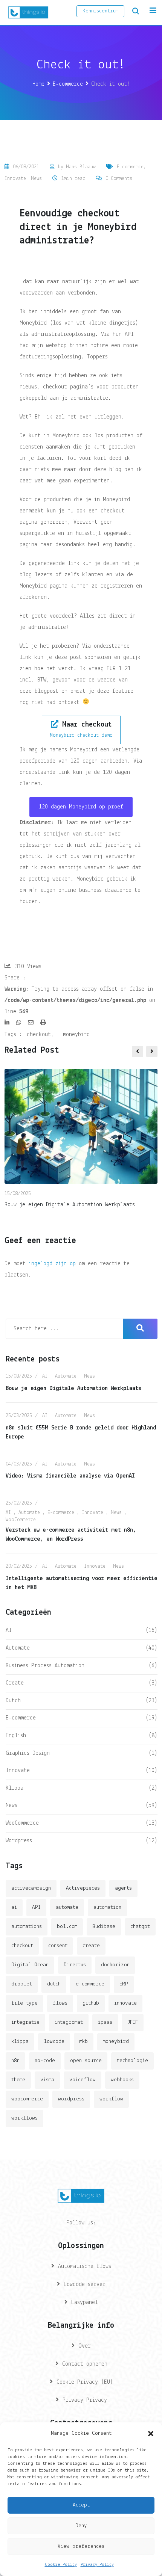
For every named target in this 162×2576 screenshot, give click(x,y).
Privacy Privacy (85, 2400)
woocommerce (27, 2099)
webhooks (122, 2080)
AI (45, 1376)
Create (15, 1683)
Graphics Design (28, 1753)
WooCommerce (21, 1520)
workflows (24, 2118)
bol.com (67, 1927)
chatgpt (140, 1927)
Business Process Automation (45, 1666)
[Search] (136, 11)
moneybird (76, 1035)
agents (123, 1888)
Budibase (104, 1927)
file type (24, 2003)
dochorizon (115, 1965)
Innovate (15, 179)
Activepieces (83, 1888)
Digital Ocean (30, 1965)
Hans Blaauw (81, 167)
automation (107, 1907)
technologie (132, 2061)
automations (27, 1927)
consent (58, 1946)
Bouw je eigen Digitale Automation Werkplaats (70, 1205)
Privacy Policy (97, 2565)
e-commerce (90, 1984)
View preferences (81, 2547)
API (36, 1907)
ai (14, 1907)
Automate (66, 1376)
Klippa (15, 1788)
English (16, 1736)
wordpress (71, 2099)
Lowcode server (85, 2284)
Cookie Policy (61, 2565)
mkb (84, 2042)
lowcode (54, 2042)
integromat (69, 2022)
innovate (125, 2003)
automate (67, 1907)
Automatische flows (85, 2266)
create (91, 1946)
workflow (111, 2099)
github (91, 2003)
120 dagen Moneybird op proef (81, 807)
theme (18, 2080)
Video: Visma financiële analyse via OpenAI (70, 1476)
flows (60, 2003)
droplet (22, 1984)
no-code (45, 2061)
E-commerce (130, 167)
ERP (124, 1984)
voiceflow (83, 2080)
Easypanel (85, 2303)
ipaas (105, 2022)
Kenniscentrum (100, 11)
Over (85, 2346)
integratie (25, 2022)
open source (86, 2061)
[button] (151, 2434)
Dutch (13, 1701)
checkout (39, 1035)
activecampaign (31, 1888)
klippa (20, 2042)
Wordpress (19, 1841)
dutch (54, 1984)
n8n (15, 2061)
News (36, 179)
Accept (81, 2505)
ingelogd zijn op (52, 1264)
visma (47, 2080)
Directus (75, 1965)
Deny (81, 2526)
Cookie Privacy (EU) (85, 2382)
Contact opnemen (85, 2364)
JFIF (133, 2022)
